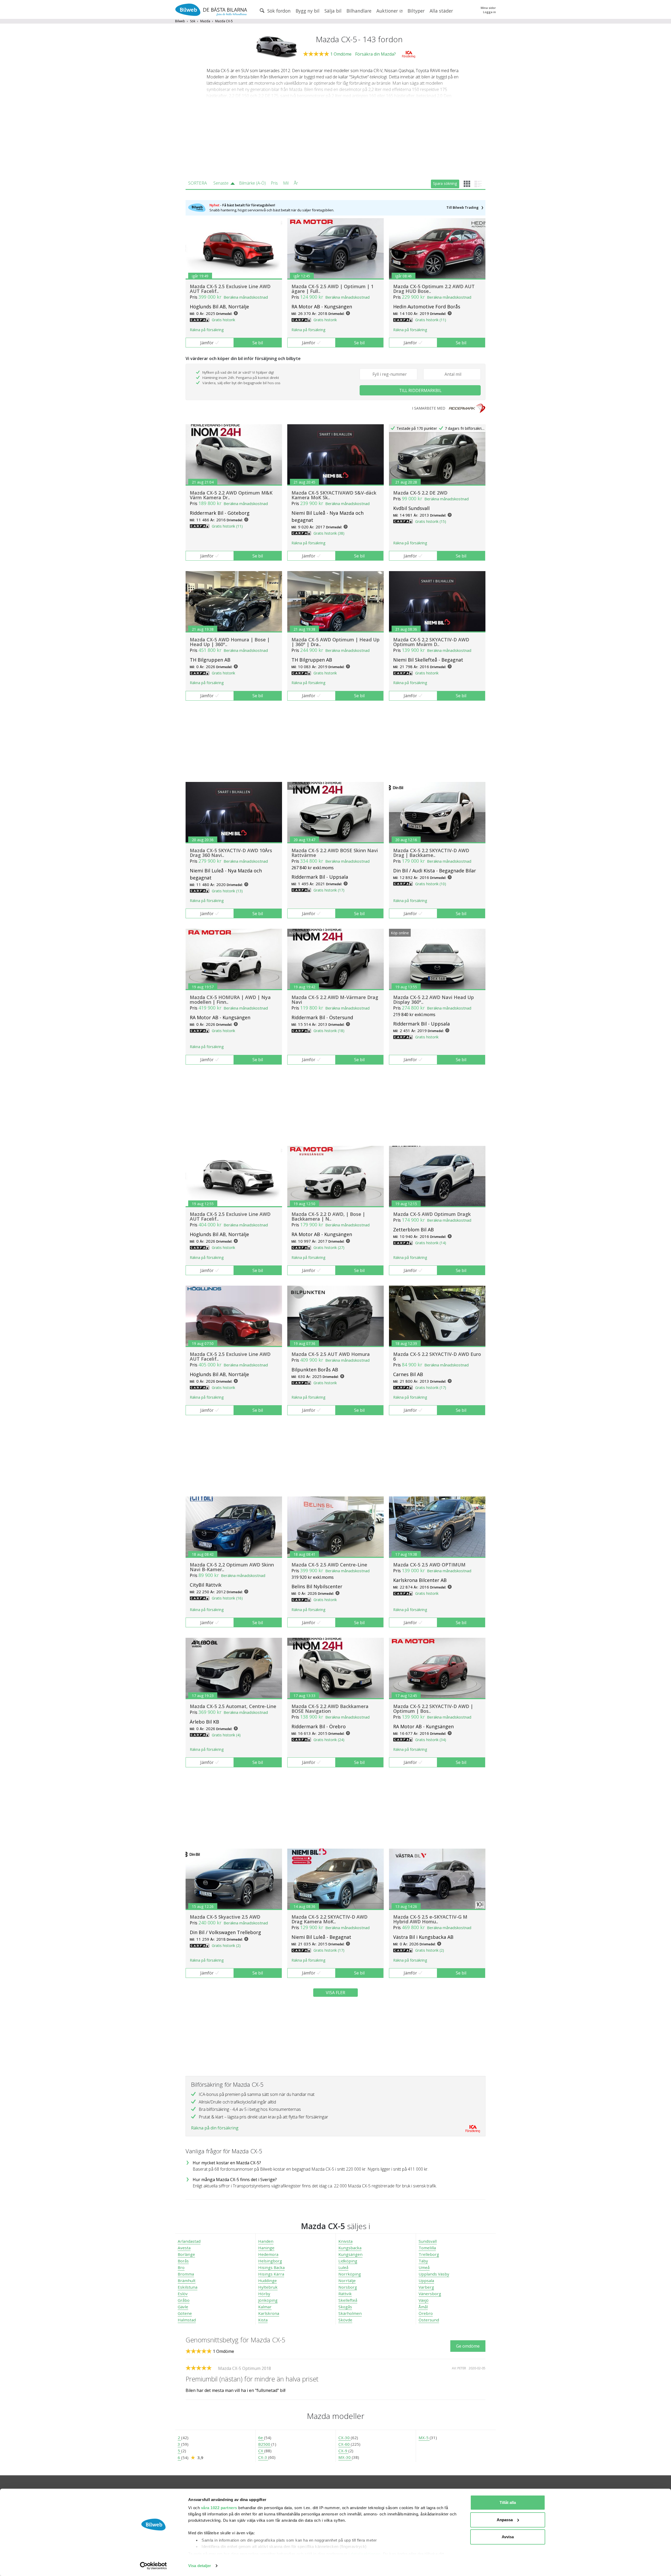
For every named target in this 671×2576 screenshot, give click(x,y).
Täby (423, 2261)
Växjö (424, 2300)
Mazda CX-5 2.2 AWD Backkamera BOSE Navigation (330, 1709)
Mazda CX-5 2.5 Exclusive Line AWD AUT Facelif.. (230, 289)
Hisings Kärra (271, 2274)
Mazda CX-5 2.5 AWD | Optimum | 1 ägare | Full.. (332, 289)
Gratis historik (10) (431, 884)
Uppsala (426, 2280)
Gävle (183, 2307)
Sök (193, 21)
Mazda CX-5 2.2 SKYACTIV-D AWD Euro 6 (437, 1356)
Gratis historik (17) (329, 890)
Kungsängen (350, 2254)
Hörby (264, 2294)
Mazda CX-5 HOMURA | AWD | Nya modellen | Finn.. (230, 1000)
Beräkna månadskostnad (246, 297)
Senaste (221, 183)
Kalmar (265, 2307)
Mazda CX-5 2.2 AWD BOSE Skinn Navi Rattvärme (335, 853)
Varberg (426, 2287)
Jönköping (268, 2300)
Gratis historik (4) (226, 1735)
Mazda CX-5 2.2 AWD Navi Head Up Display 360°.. (434, 1000)
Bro (181, 2267)
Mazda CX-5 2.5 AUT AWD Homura (331, 1354)
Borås (183, 2261)
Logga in (489, 12)
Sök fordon (278, 11)
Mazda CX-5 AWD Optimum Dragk (432, 1214)
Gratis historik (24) (329, 1740)
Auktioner (388, 11)
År (296, 183)
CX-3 (263, 2457)
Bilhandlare (359, 11)
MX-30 (345, 2457)
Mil (286, 183)
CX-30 (345, 2438)
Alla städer (441, 11)
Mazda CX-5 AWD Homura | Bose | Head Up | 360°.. (230, 642)
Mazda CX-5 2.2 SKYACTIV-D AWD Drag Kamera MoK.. (329, 1919)
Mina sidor (488, 8)
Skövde (345, 2320)
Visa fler (335, 1993)
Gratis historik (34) (431, 1740)
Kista (263, 2320)
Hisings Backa (271, 2267)
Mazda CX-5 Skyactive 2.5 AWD (225, 1917)
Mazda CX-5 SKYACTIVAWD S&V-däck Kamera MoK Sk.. (334, 495)
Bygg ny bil (308, 11)
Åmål (423, 2307)
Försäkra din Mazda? (375, 54)
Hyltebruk (268, 2287)
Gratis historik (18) (329, 1031)
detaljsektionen (366, 2554)
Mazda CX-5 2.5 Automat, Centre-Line (233, 1706)
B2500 (265, 2444)
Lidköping (348, 2261)
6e (261, 2438)
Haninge (266, 2248)
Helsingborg (270, 2261)
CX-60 (345, 2444)
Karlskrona (269, 2313)
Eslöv (183, 2294)
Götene (185, 2313)
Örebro (426, 2313)
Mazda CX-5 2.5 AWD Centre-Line (329, 1565)
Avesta (184, 2248)
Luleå (343, 2267)
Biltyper (416, 11)
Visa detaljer (200, 2566)
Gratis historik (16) (227, 1598)
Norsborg (348, 2287)
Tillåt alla (508, 2502)
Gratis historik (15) (431, 521)
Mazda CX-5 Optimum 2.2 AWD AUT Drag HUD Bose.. (434, 289)
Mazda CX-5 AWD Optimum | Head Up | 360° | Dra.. (335, 642)
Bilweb (180, 21)
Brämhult (187, 2280)
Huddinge (267, 2280)
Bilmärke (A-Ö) (252, 183)
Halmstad (187, 2320)
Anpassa (505, 2520)
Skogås (345, 2307)
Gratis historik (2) (226, 1946)
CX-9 (343, 2451)
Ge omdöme (468, 2346)
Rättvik (345, 2294)
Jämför (207, 343)
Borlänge (186, 2254)
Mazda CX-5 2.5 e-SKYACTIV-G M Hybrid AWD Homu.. (430, 1919)
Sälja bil (333, 11)
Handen (266, 2241)
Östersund (429, 2320)
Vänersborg (430, 2294)
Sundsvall (428, 2241)
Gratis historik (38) (329, 533)
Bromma (186, 2274)
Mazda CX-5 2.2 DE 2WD (420, 493)
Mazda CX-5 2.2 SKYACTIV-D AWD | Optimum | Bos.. (433, 1709)
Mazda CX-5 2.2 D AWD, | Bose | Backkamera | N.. (328, 1216)
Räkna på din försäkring (215, 2128)
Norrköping (350, 2274)
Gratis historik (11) (431, 320)
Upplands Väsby (434, 2274)
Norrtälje (347, 2280)
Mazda (205, 21)
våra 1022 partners (219, 2508)
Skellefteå (348, 2300)
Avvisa (508, 2537)
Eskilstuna (188, 2287)
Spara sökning (445, 183)
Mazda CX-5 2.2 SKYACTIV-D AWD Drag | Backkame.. (431, 853)
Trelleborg (429, 2254)
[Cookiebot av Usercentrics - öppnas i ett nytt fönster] (153, 2566)
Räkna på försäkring (207, 330)
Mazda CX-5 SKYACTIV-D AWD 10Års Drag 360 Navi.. (231, 853)
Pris (274, 183)
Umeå (424, 2267)
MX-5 (424, 2438)
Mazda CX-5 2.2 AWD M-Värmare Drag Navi (335, 1000)
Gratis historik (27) (329, 1247)
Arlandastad (189, 2241)
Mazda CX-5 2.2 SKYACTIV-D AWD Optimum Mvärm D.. (431, 642)
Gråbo (184, 2300)
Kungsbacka (350, 2248)
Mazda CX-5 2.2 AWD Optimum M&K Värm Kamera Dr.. (231, 495)
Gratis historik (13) (227, 891)
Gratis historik (223, 320)
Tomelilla (427, 2248)
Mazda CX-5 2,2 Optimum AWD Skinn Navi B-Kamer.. (232, 1567)
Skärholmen (350, 2313)
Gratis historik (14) (431, 1243)
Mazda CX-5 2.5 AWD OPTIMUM (429, 1565)
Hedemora (268, 2254)
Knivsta (345, 2241)
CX (261, 2451)
